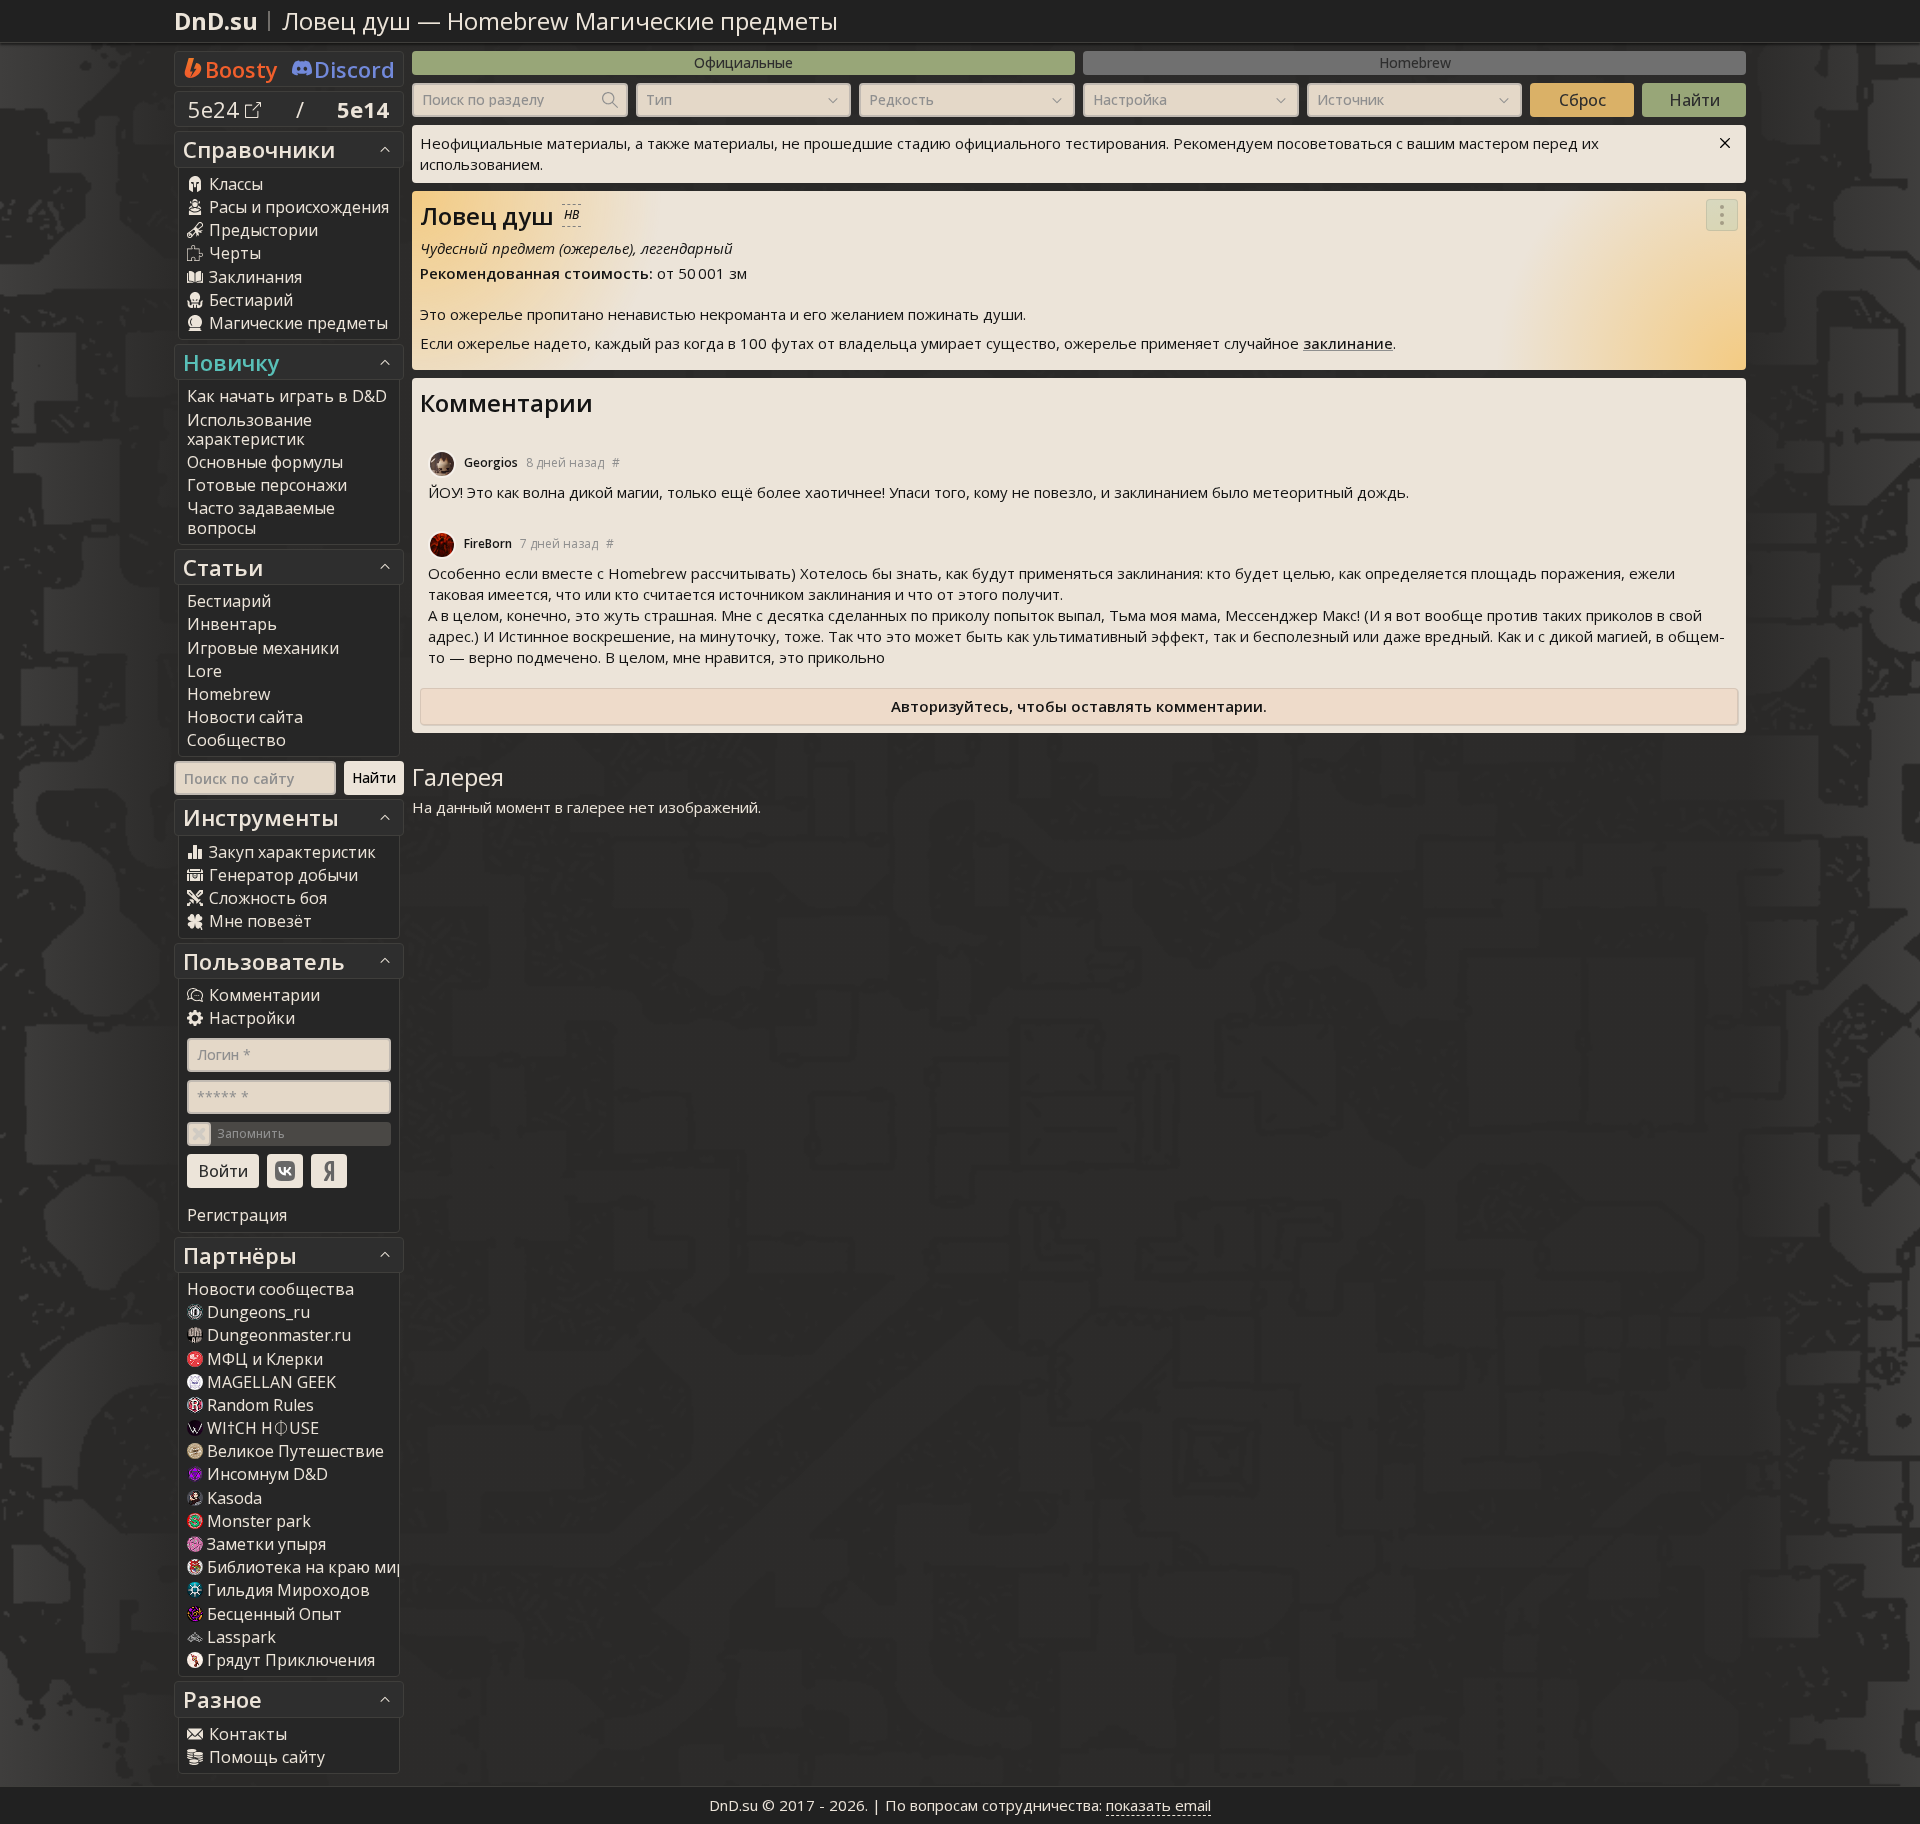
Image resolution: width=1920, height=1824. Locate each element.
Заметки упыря (266, 1544)
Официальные (743, 62)
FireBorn (488, 543)
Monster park (259, 1521)
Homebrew (1415, 62)
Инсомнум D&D (267, 1474)
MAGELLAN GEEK (271, 1382)
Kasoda (234, 1498)
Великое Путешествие (295, 1451)
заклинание (1348, 343)
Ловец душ (346, 20)
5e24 (216, 109)
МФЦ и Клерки (265, 1359)
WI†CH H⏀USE (263, 1428)
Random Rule (260, 1405)
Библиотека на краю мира (311, 1567)
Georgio (491, 462)
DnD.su (216, 20)
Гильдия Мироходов (288, 1590)
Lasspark (241, 1637)
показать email (1158, 1805)
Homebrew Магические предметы (642, 20)
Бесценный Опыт (274, 1614)
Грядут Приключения (291, 1660)
